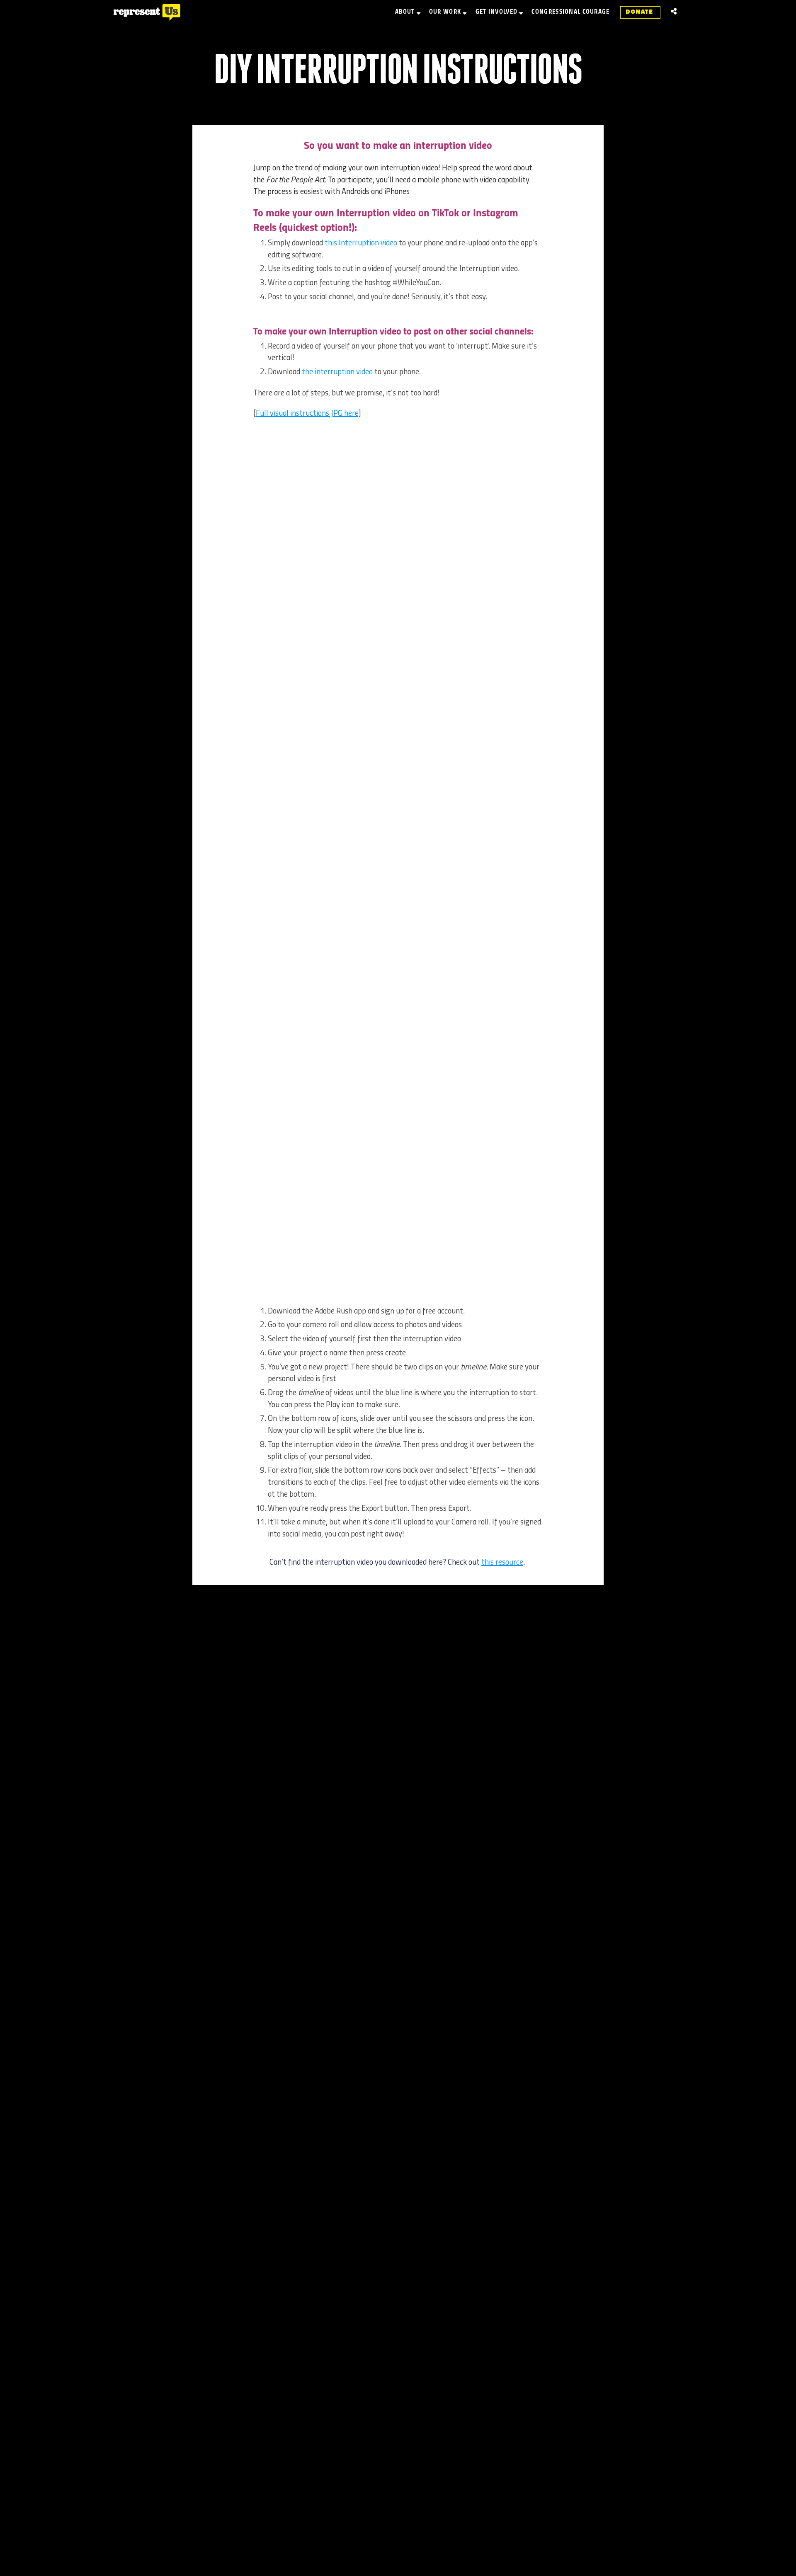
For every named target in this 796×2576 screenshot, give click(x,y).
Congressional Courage (570, 12)
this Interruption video (361, 243)
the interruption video (337, 372)
